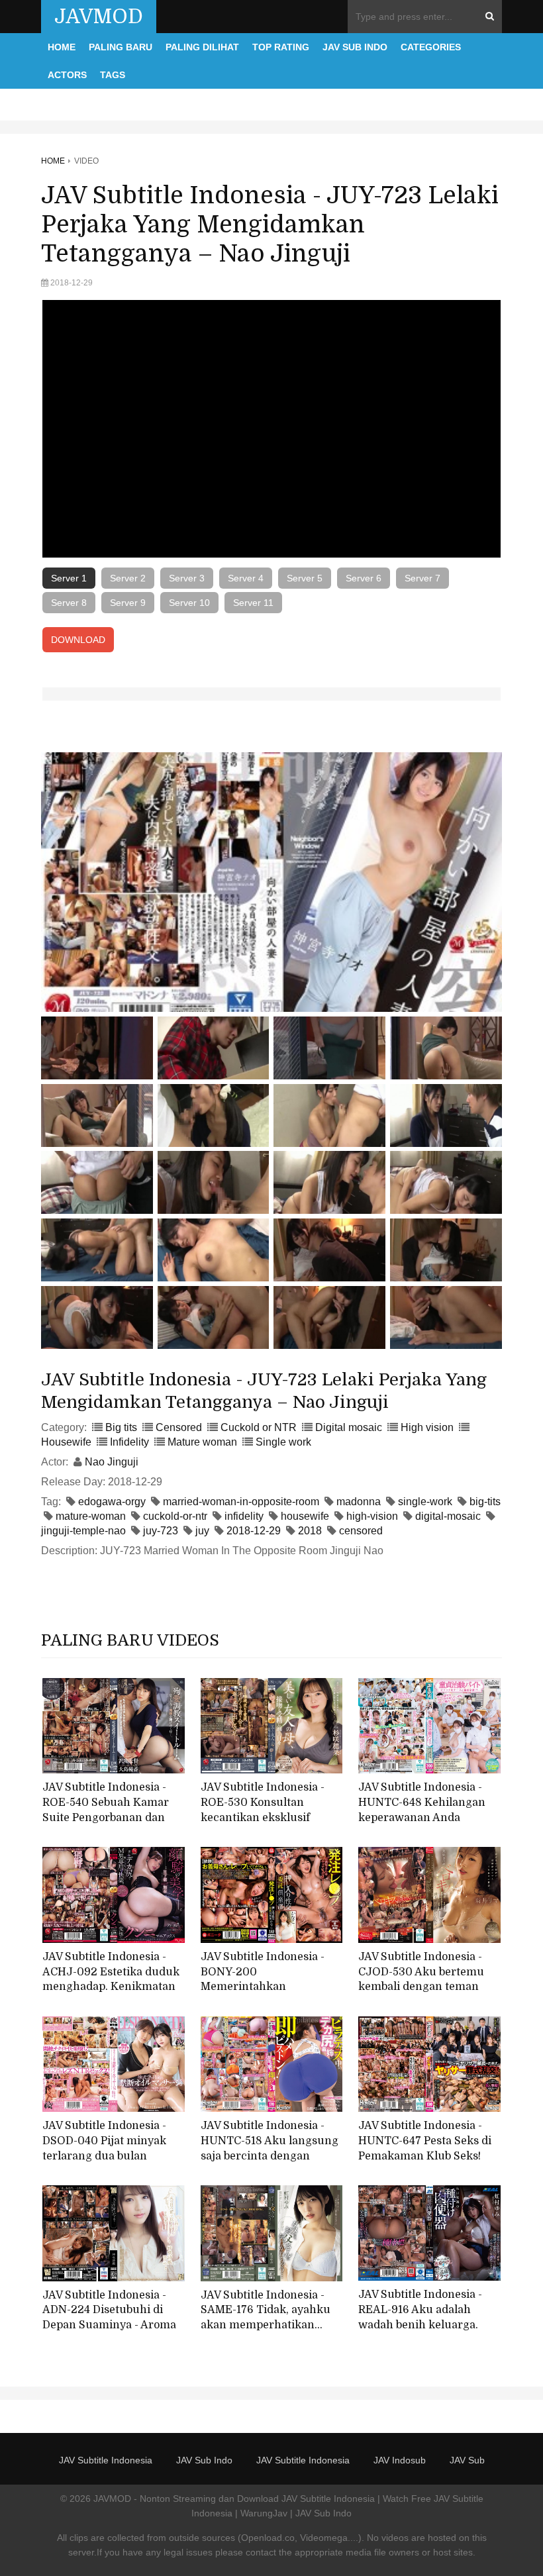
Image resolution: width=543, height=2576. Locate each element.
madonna (359, 1502)
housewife (305, 1516)
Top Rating (281, 47)
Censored (179, 1427)
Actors (67, 75)
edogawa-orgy (112, 1502)
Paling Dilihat (202, 47)
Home (62, 47)
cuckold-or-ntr (175, 1516)
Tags (113, 75)
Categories (431, 47)
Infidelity (129, 1442)
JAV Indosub (400, 2460)
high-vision (372, 1516)
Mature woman (202, 1442)
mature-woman (91, 1516)
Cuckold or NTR (259, 1427)
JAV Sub (467, 2460)
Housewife (66, 1442)
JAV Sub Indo (355, 47)
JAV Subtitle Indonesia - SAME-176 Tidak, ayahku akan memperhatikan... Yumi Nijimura (266, 2318)
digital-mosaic (448, 1516)
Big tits (121, 1427)
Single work (283, 1442)
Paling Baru (121, 47)
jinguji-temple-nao (83, 1531)
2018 (310, 1531)
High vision (427, 1427)
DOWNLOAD (78, 640)
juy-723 (161, 1531)
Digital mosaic (349, 1427)
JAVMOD (99, 17)
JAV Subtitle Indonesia (106, 2460)
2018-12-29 (254, 1531)
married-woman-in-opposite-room (241, 1502)
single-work (425, 1502)
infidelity (244, 1516)
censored (361, 1531)
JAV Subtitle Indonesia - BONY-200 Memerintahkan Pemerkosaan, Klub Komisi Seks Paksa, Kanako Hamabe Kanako (271, 1995)
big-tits (485, 1502)
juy (202, 1531)
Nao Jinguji (112, 1462)
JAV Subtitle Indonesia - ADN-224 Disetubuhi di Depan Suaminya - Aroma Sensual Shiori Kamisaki (109, 2318)
